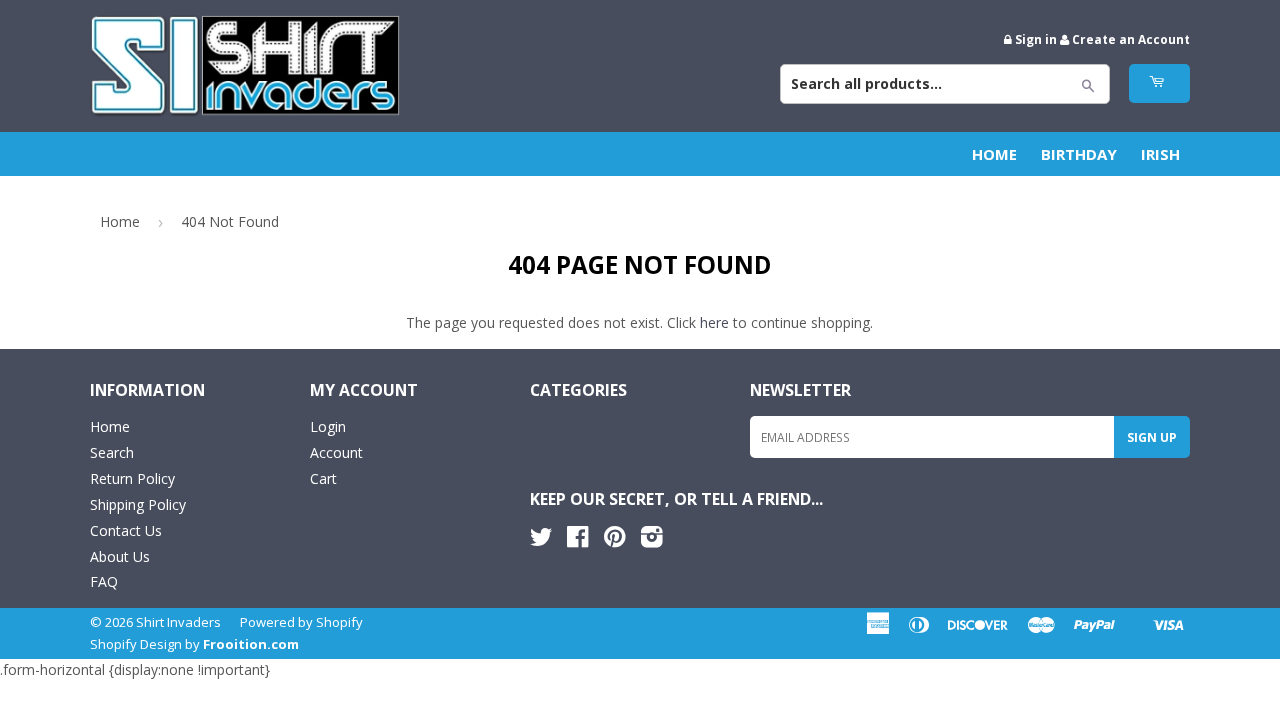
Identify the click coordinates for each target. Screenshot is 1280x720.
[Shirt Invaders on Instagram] (652, 540)
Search (112, 452)
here (714, 322)
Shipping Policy (138, 504)
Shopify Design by (194, 644)
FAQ (104, 581)
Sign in (1036, 39)
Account (336, 452)
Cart (323, 478)
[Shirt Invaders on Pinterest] (614, 540)
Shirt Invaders (178, 622)
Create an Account (1131, 39)
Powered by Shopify (301, 622)
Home (994, 154)
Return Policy (132, 478)
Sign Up (1152, 437)
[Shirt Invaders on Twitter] (541, 540)
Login (328, 426)
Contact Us (126, 530)
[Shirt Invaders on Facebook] (577, 540)
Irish (1160, 154)
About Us (120, 556)
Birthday (1079, 154)
